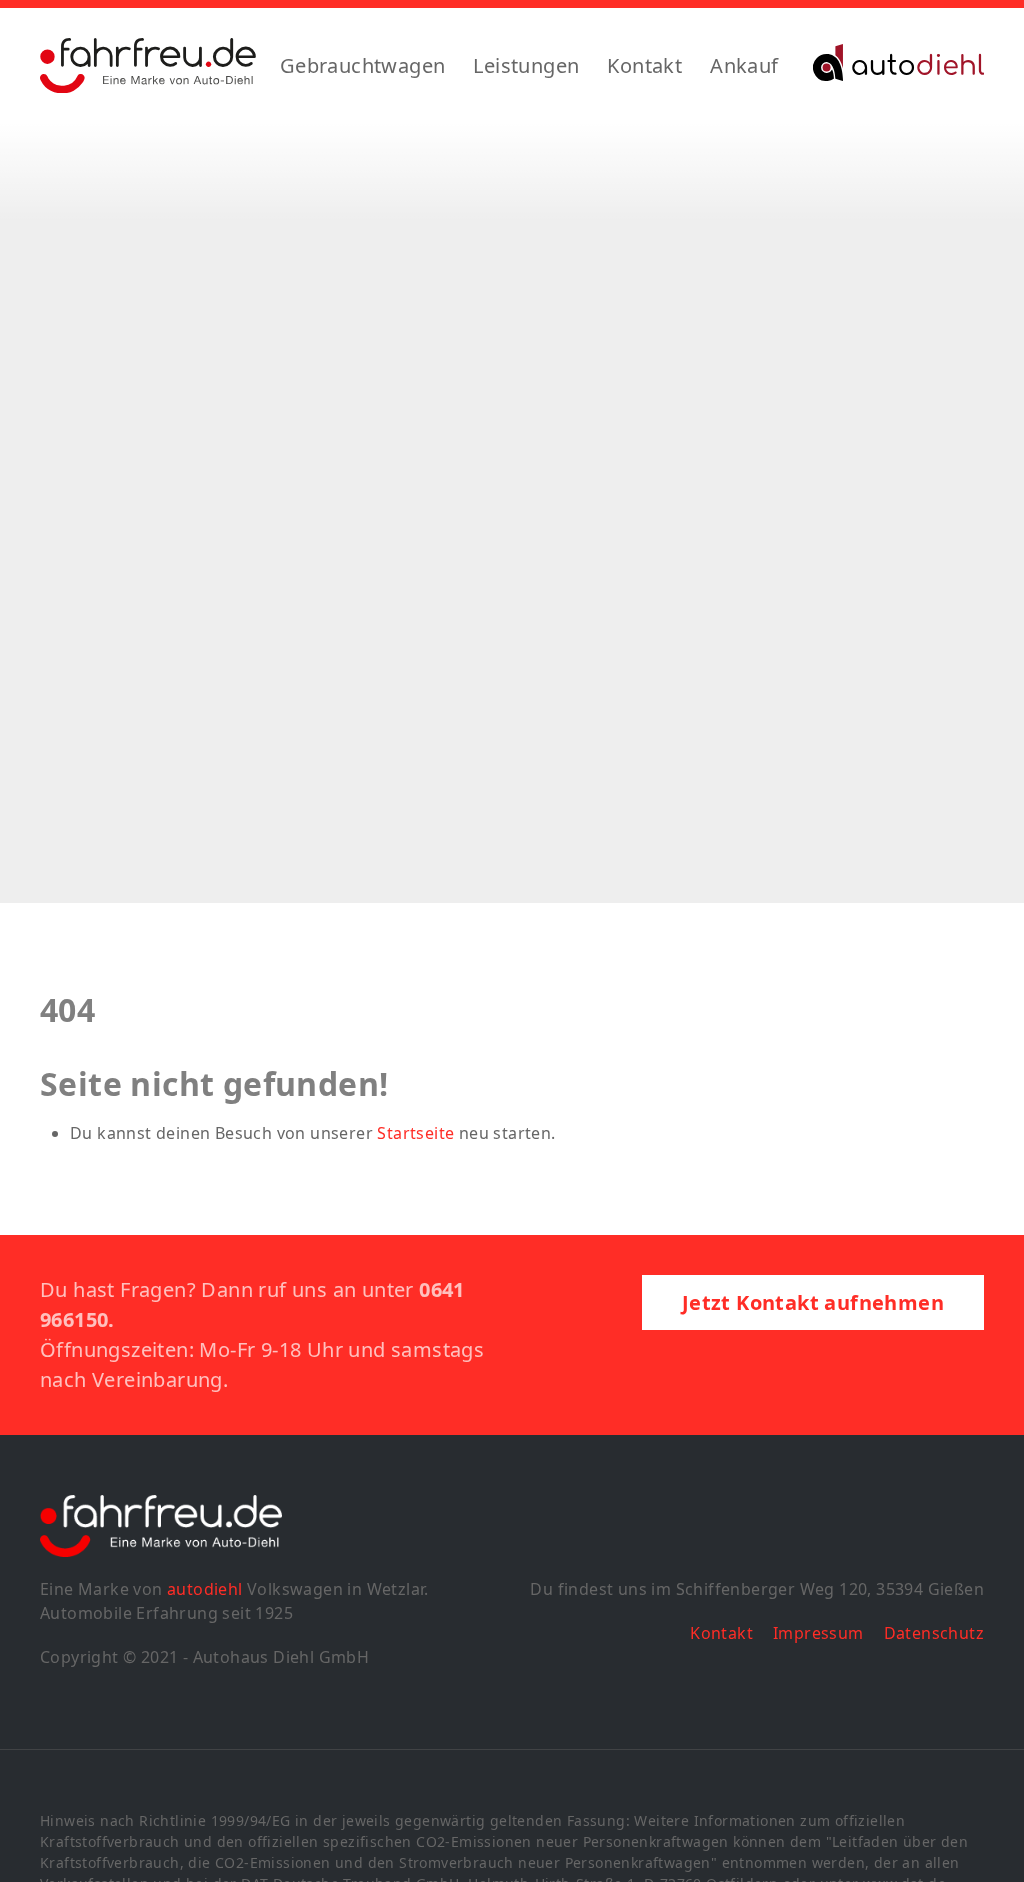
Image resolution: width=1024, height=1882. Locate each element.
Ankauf (744, 65)
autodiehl (205, 1589)
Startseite (415, 1133)
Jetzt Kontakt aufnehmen (813, 1302)
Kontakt (644, 65)
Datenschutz (934, 1633)
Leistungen (526, 65)
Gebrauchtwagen (363, 65)
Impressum (818, 1633)
